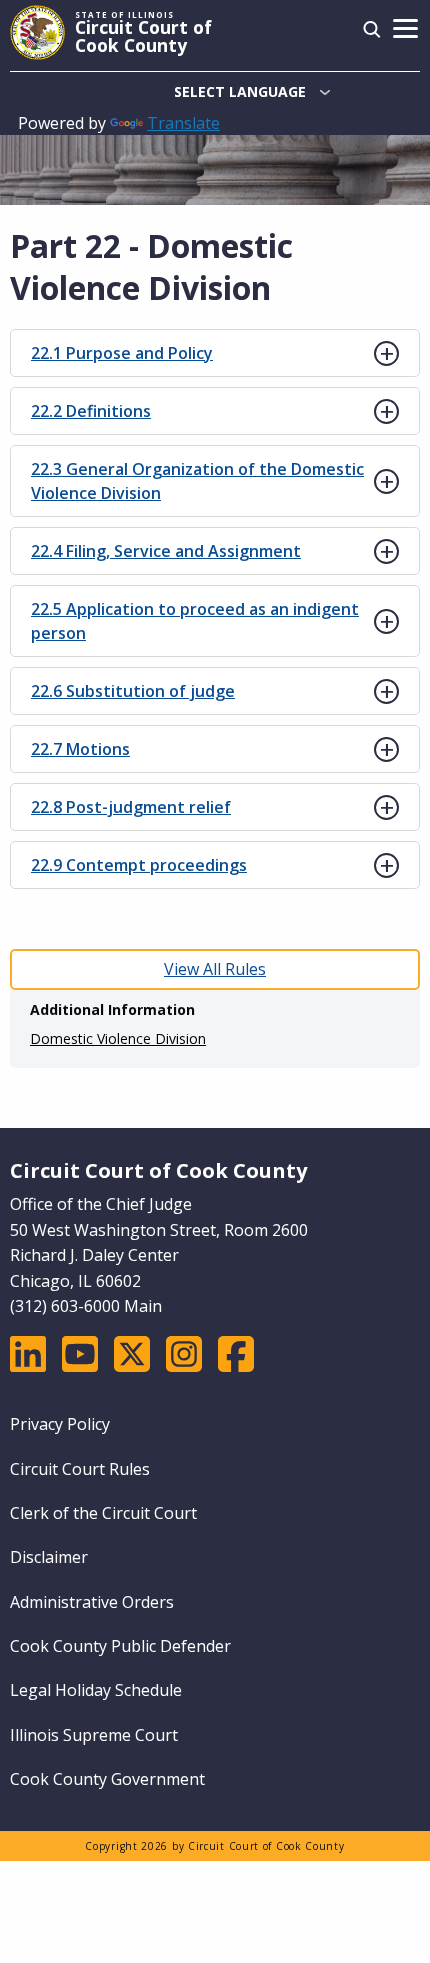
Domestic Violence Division (118, 1039)
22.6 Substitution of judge (133, 691)
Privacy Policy (60, 1424)
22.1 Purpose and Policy (122, 353)
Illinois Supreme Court (94, 1735)
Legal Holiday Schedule (96, 1690)
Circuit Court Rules (80, 1469)
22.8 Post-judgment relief (131, 807)
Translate (183, 123)
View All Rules (215, 969)
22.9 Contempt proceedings (139, 865)
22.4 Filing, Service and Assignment (166, 551)
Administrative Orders (92, 1602)
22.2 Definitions (91, 411)
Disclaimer (49, 1557)
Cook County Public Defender (120, 1646)
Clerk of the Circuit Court (103, 1513)
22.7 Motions (80, 749)
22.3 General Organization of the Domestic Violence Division (197, 481)
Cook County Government (107, 1779)
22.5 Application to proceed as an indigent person (195, 621)
